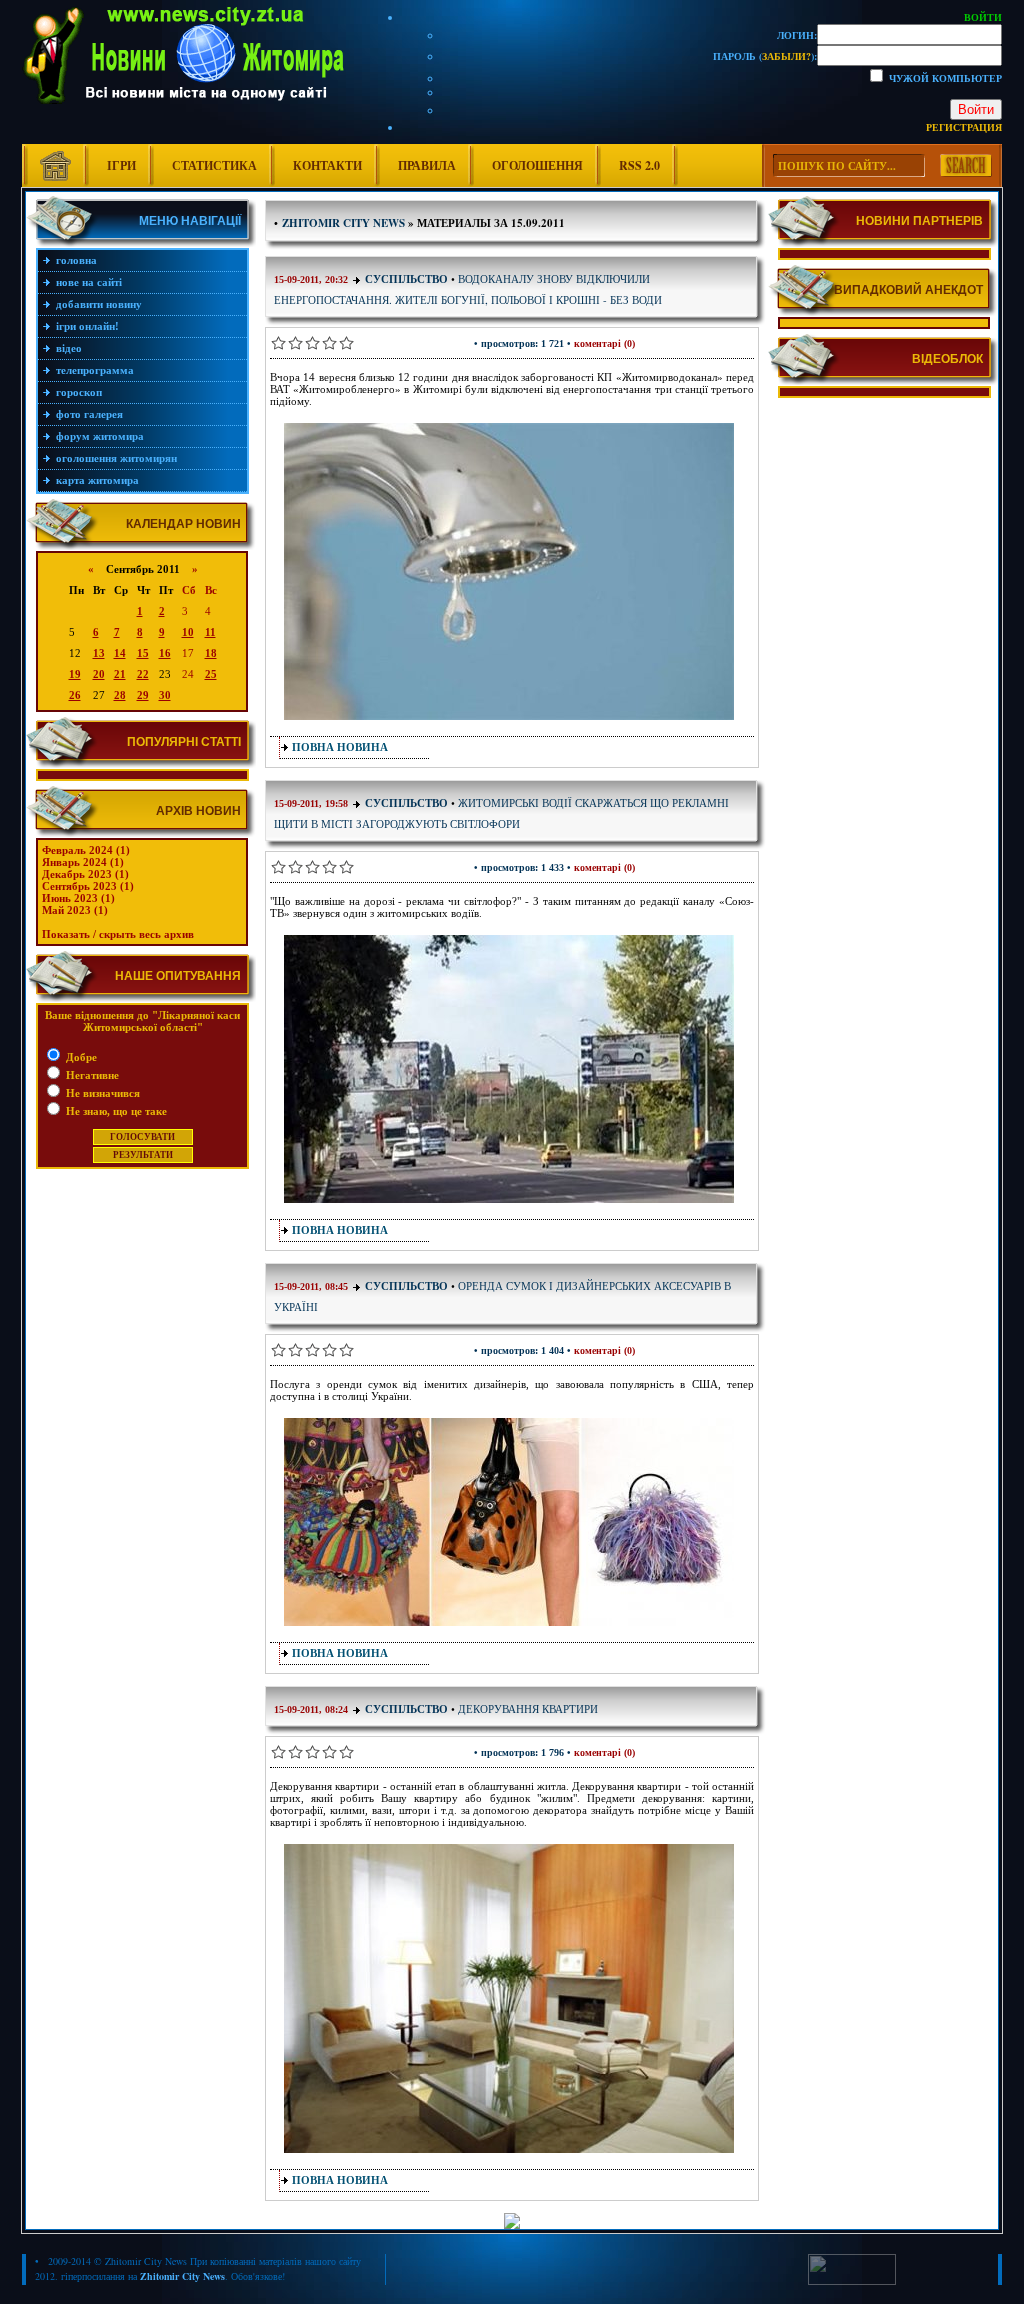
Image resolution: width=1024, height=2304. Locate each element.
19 (75, 674)
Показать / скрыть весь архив (118, 934)
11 (210, 632)
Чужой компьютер (944, 78)
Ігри (121, 165)
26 (75, 695)
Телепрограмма (95, 370)
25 (211, 674)
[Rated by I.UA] (852, 2281)
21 (120, 674)
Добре (80, 1057)
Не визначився (101, 1093)
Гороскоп (79, 392)
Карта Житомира (97, 480)
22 (143, 674)
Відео (69, 348)
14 (120, 653)
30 (165, 695)
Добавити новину (99, 304)
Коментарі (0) (604, 343)
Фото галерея (89, 414)
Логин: (797, 35)
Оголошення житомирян (116, 458)
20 (99, 674)
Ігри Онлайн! (87, 326)
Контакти (327, 165)
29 (143, 695)
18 (211, 653)
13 (99, 653)
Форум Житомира (100, 436)
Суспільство (406, 279)
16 (165, 653)
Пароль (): (765, 56)
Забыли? (786, 56)
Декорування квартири (528, 1708)
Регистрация (964, 127)
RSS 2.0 (639, 165)
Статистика (214, 165)
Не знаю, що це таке (115, 1111)
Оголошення (537, 165)
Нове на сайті (89, 282)
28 (120, 695)
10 (188, 632)
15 (143, 653)
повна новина (340, 747)
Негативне (91, 1075)
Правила (427, 165)
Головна (76, 260)
